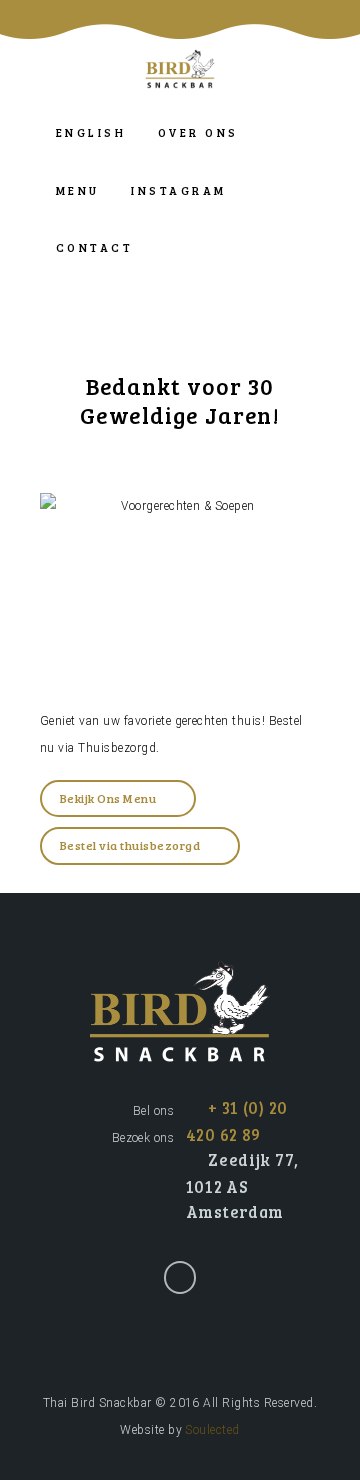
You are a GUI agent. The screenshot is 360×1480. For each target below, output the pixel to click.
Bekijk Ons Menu (108, 798)
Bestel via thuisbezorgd (130, 845)
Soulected (212, 1430)
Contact (94, 247)
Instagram (178, 190)
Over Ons (198, 132)
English (91, 132)
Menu (78, 190)
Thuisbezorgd (117, 748)
